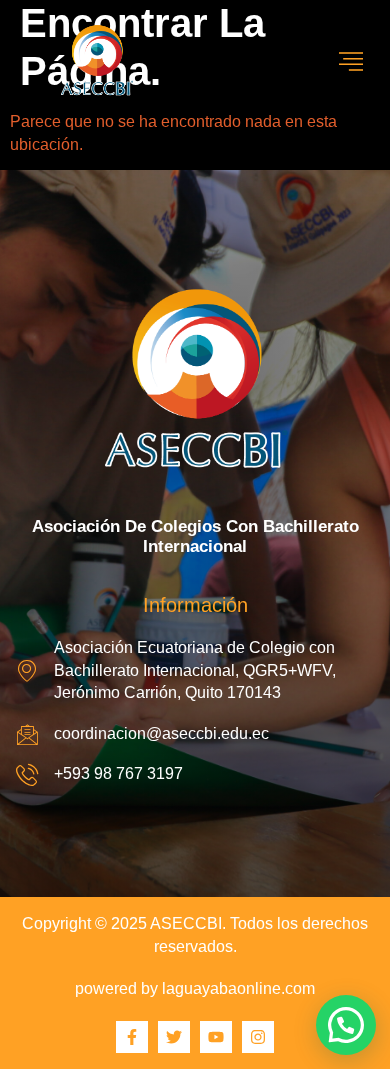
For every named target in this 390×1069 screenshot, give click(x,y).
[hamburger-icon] (351, 62)
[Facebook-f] (132, 1037)
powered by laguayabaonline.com (195, 988)
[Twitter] (174, 1037)
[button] (346, 1025)
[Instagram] (258, 1037)
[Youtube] (216, 1037)
